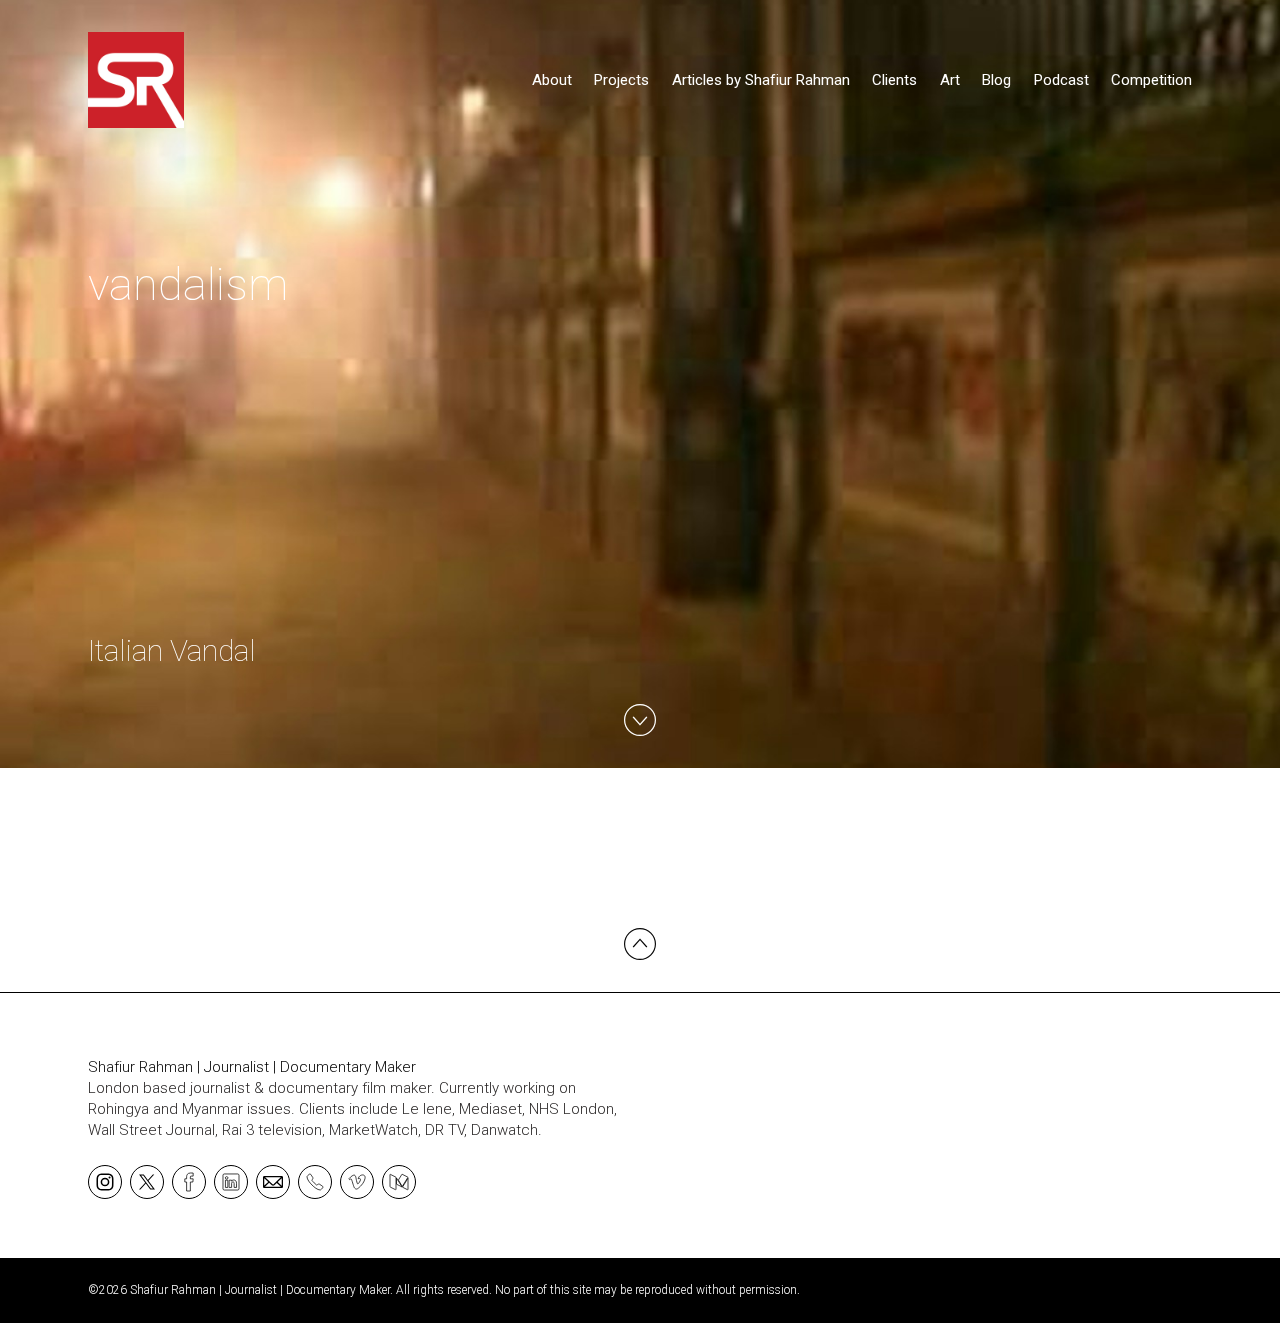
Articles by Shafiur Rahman (761, 80)
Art (950, 80)
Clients (894, 80)
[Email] (273, 1181)
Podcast (1061, 80)
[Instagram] (105, 1181)
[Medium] (399, 1181)
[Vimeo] (357, 1181)
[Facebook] (189, 1181)
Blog (996, 80)
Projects (621, 80)
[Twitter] (147, 1181)
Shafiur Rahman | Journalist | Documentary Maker (252, 1067)
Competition (1151, 80)
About (552, 80)
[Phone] (315, 1181)
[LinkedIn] (231, 1181)
